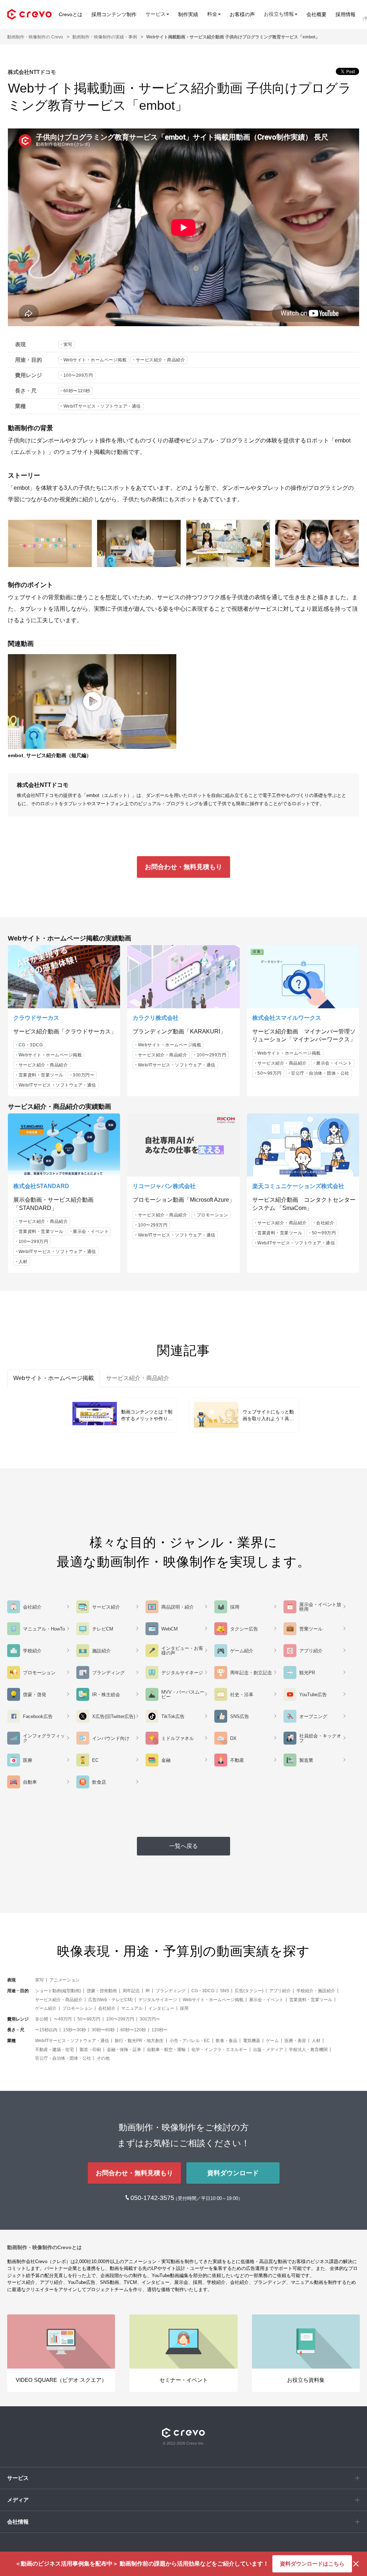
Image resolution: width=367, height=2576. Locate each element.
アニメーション (65, 1980)
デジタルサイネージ (158, 2000)
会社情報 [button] (18, 2522)
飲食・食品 (227, 2041)
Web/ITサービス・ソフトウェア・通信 (102, 406)
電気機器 (252, 2041)
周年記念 (131, 1991)
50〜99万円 (270, 1073)
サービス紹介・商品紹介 (161, 360)
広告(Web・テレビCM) (110, 2000)
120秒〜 (160, 2030)
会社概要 (316, 14)
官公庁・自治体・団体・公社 (320, 1073)
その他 (103, 2058)
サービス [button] (156, 14)
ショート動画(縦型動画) (58, 1991)
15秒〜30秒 (75, 2030)
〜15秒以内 (46, 2030)
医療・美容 (295, 2041)
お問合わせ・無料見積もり (183, 867)
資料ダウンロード (233, 2173)
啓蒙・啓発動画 (102, 1991)
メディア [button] (18, 2500)
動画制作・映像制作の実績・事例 (105, 37)
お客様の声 (242, 14)
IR (148, 1991)
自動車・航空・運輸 (166, 2050)
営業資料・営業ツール (41, 1075)
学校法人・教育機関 (308, 2050)
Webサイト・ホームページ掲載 (95, 360)
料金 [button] (212, 14)
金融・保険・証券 (124, 2050)
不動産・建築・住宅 (54, 2050)
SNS (225, 1991)
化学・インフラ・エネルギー (219, 2050)
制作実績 (188, 14)
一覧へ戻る (183, 1846)
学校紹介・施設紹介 (316, 1991)
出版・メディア (268, 2050)
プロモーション (213, 1215)
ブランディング (171, 1991)
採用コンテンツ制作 (114, 14)
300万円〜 (84, 1075)
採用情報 (345, 14)
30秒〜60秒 (103, 2030)
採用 (184, 2008)
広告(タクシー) (249, 1991)
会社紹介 (325, 1223)
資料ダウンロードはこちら (312, 2564)
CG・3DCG (31, 1045)
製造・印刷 (90, 2050)
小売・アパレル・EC (190, 2041)
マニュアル (132, 2008)
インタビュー (161, 2008)
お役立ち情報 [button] (279, 14)
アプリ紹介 (280, 1991)
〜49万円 (63, 2019)
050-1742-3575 (153, 2198)
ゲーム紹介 (46, 2008)
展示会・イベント (334, 1063)
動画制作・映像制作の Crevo (35, 37)
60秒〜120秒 (77, 391)
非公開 (42, 2019)
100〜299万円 (78, 375)
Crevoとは (71, 14)
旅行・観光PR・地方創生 (139, 2041)
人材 (23, 1262)
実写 (68, 344)
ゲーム (272, 2041)
